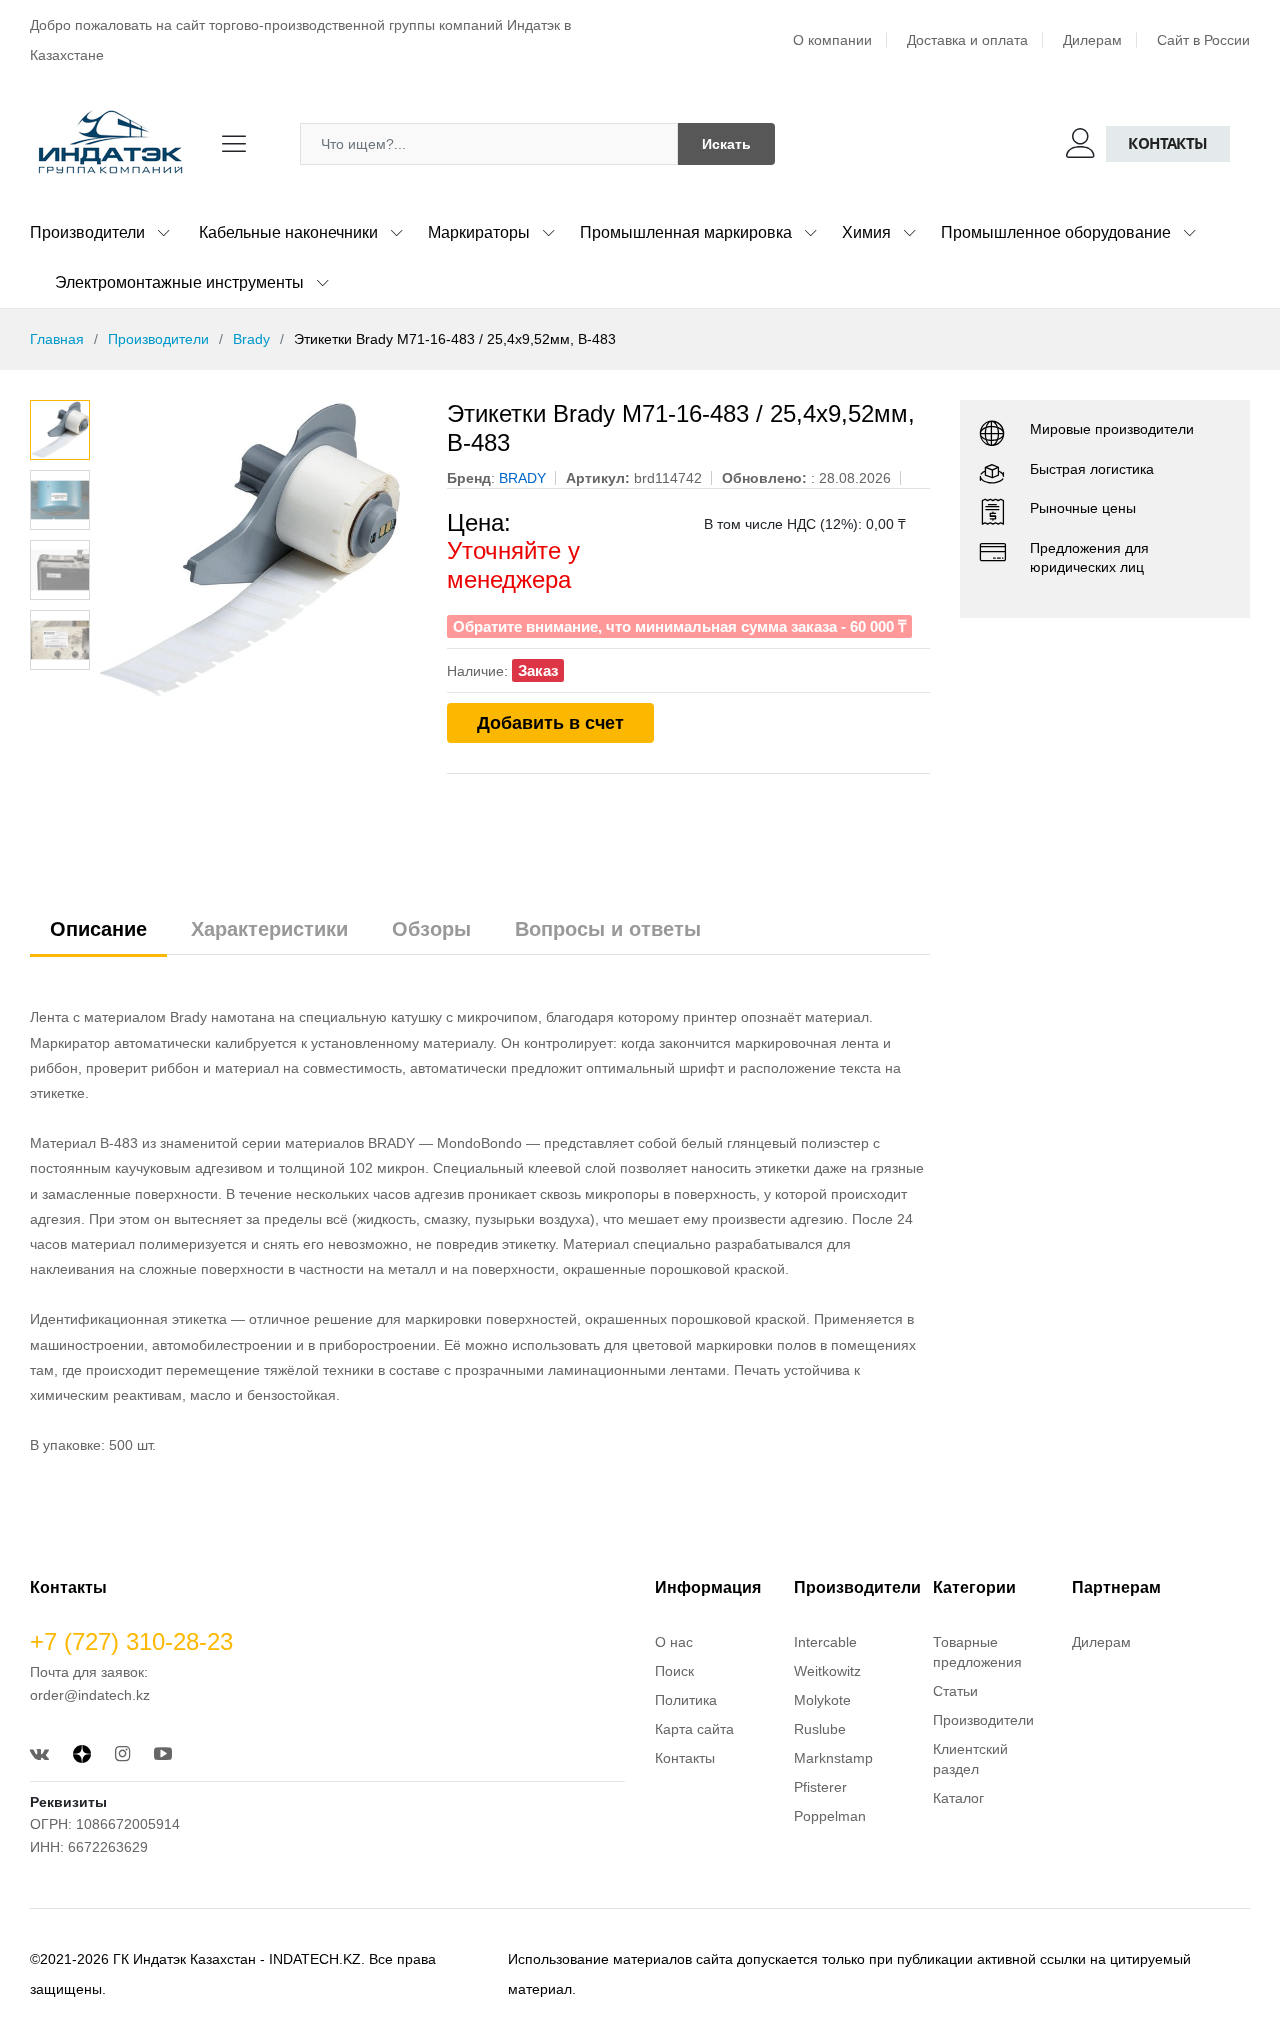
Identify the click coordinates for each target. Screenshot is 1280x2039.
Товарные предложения (977, 1652)
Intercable (825, 1642)
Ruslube (820, 1729)
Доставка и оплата (967, 40)
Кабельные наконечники (288, 232)
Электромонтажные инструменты (179, 282)
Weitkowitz (827, 1671)
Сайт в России (1203, 40)
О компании (832, 40)
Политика (686, 1700)
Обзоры (431, 929)
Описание (98, 929)
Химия (866, 232)
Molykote (822, 1700)
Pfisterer (820, 1787)
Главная (57, 339)
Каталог (958, 1798)
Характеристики (269, 929)
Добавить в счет (550, 723)
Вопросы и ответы (608, 929)
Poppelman (830, 1816)
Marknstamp (833, 1758)
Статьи (955, 1691)
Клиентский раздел (970, 1759)
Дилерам (1092, 40)
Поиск (674, 1671)
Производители (87, 232)
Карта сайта (694, 1729)
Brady (251, 339)
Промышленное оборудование (1056, 232)
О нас (674, 1642)
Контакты (1168, 143)
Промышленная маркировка (686, 232)
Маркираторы (479, 232)
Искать (726, 144)
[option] (258, 550)
